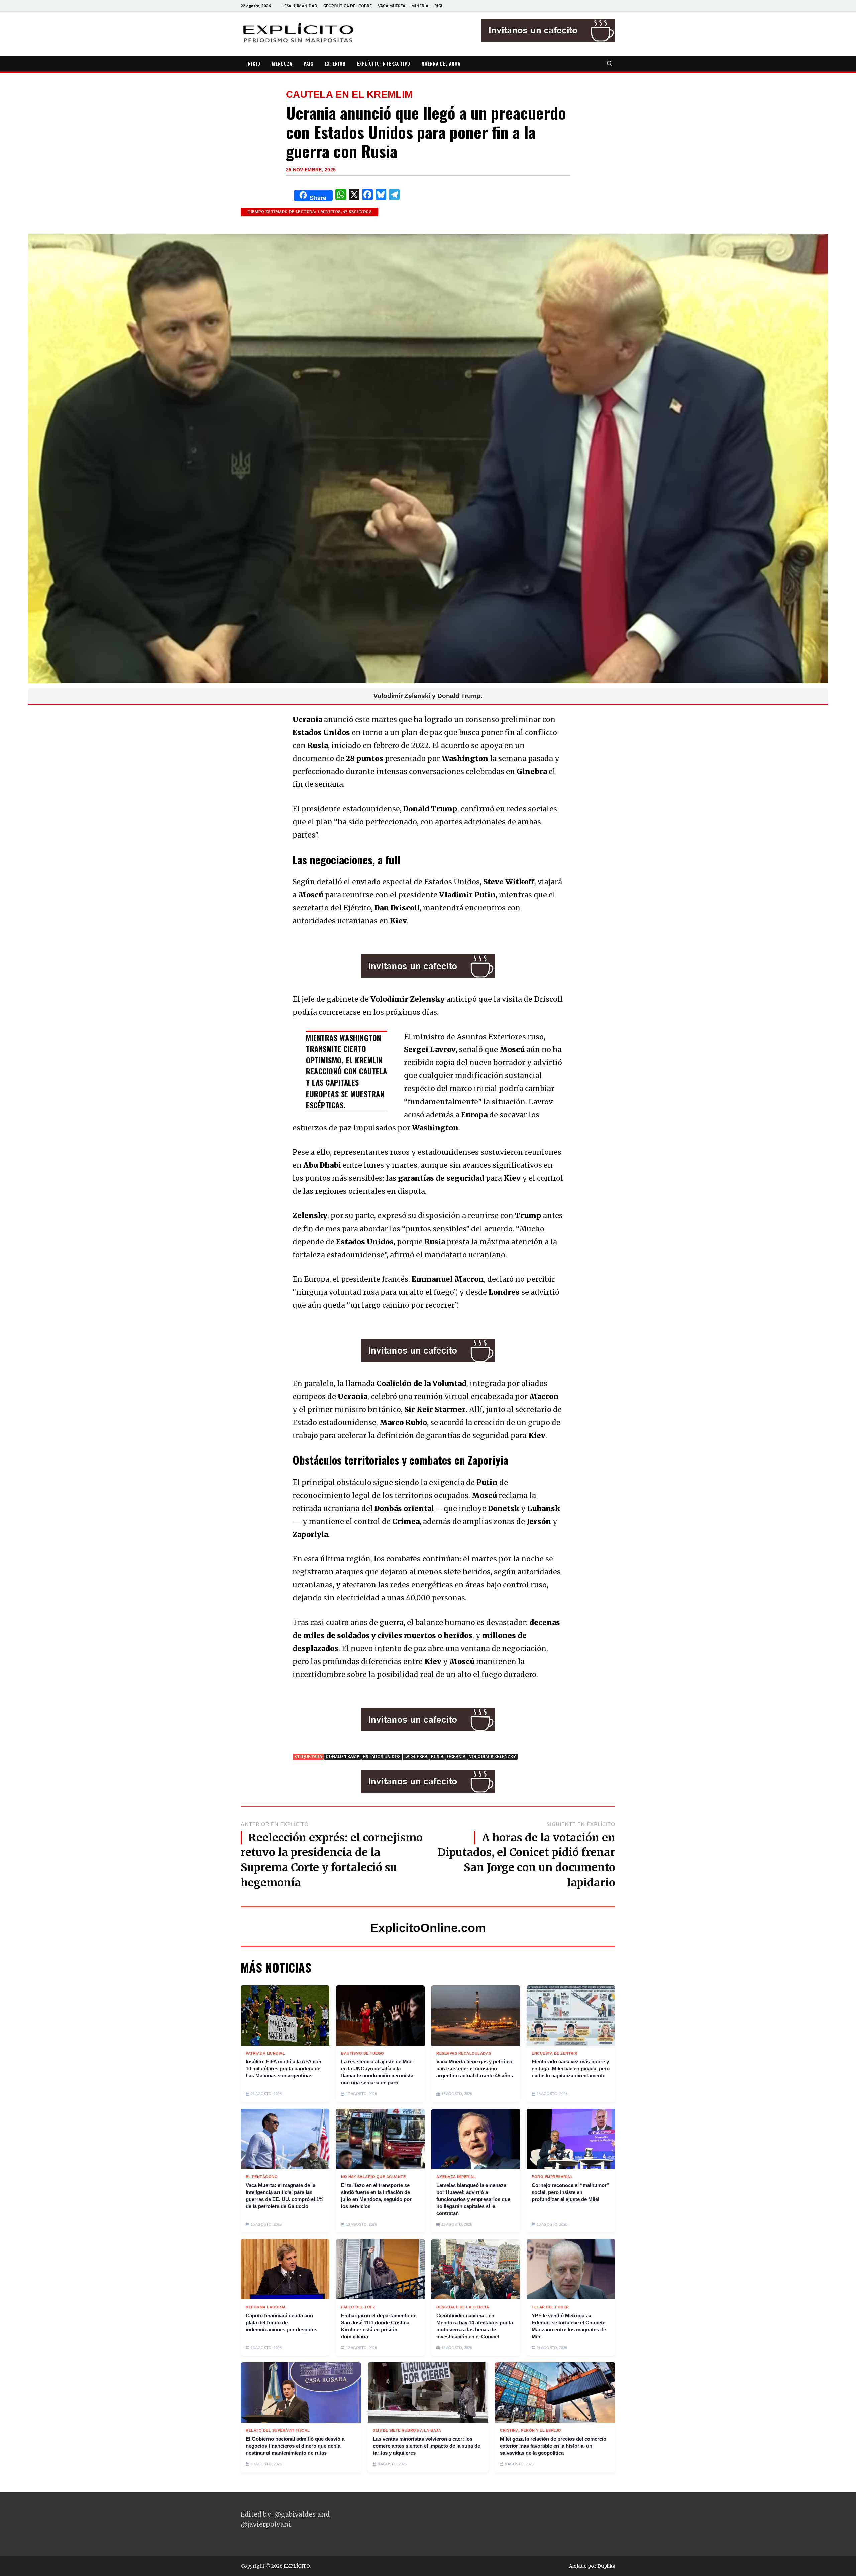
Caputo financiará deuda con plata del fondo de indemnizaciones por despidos (282, 2323)
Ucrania (456, 1756)
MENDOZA (282, 63)
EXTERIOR (335, 63)
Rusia (437, 1756)
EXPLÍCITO (297, 2566)
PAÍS (308, 63)
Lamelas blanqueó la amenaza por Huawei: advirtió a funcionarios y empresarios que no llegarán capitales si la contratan (473, 2199)
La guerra (416, 1756)
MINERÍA (420, 6)
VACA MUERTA (392, 6)
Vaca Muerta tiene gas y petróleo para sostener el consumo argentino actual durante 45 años (475, 2069)
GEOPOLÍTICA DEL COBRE (348, 6)
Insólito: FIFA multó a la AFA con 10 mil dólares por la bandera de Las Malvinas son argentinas (284, 2069)
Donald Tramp (343, 1756)
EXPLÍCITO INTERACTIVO (384, 63)
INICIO (253, 63)
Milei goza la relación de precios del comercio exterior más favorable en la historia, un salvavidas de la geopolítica (553, 2446)
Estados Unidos (382, 1756)
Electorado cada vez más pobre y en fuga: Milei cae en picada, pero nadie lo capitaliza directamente (571, 2069)
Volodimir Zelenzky (493, 1756)
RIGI (438, 6)
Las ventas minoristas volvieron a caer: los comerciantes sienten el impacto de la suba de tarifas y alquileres (426, 2446)
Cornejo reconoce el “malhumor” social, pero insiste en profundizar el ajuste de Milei (570, 2192)
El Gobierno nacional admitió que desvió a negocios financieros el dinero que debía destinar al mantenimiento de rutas (295, 2446)
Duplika (606, 2566)
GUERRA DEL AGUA (441, 63)
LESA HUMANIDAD (300, 6)
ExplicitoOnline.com (428, 1928)
